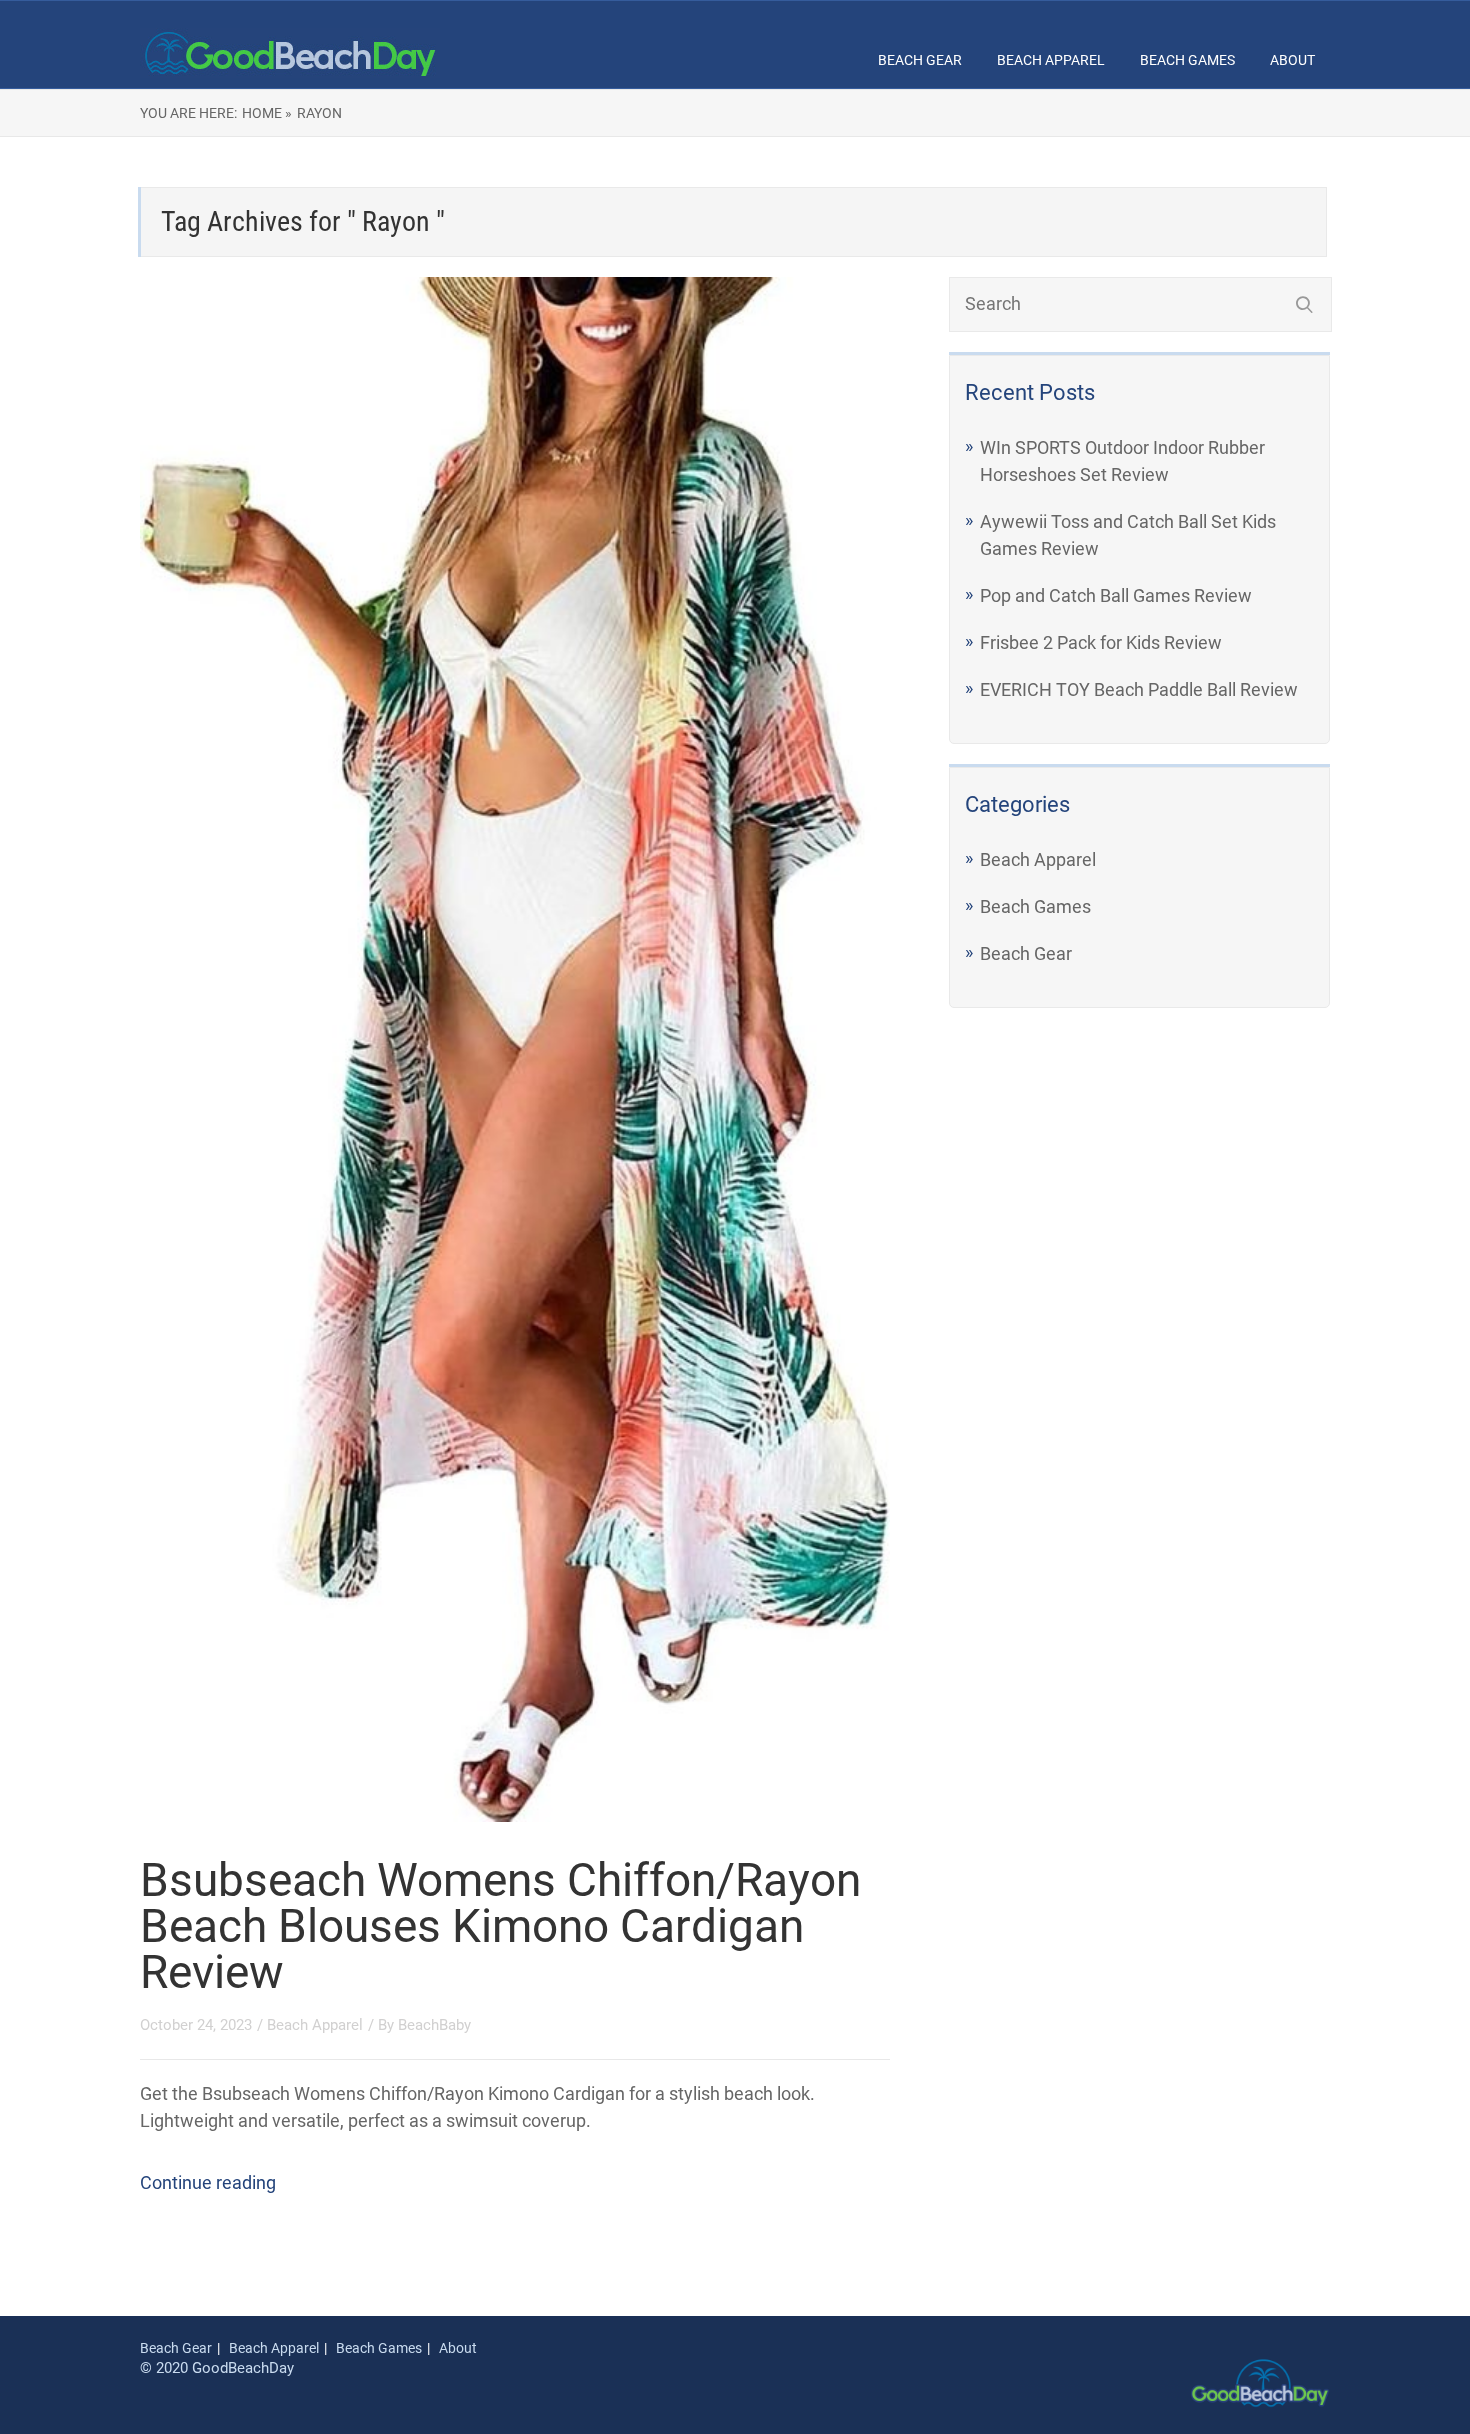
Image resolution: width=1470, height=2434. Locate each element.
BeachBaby (434, 2025)
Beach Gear (920, 60)
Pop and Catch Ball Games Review (1116, 595)
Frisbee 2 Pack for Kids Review (1101, 642)
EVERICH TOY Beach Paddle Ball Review (1139, 689)
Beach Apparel (1051, 60)
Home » (267, 113)
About (1292, 60)
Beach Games (1187, 60)
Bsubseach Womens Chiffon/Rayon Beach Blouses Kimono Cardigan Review (500, 1926)
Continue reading (208, 2182)
